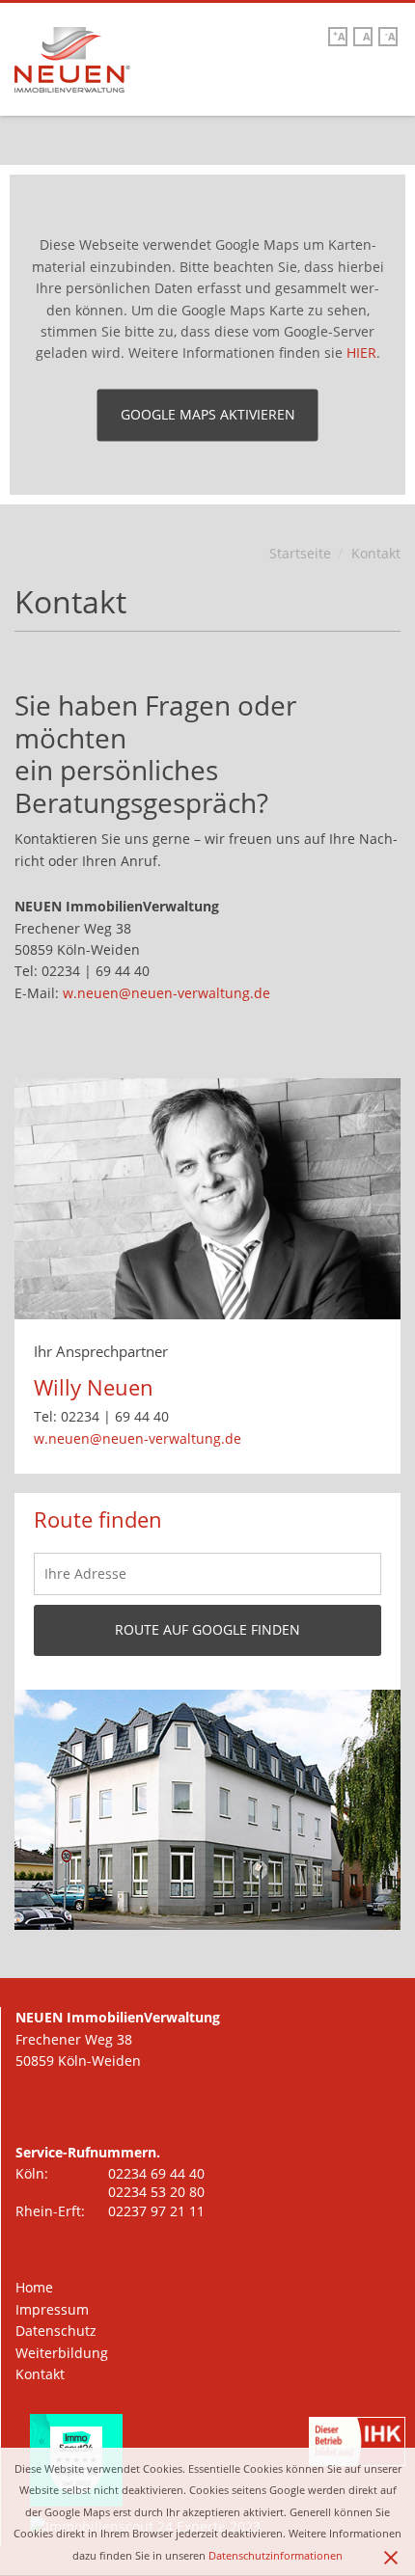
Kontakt (40, 2374)
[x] (394, 2549)
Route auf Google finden (207, 1629)
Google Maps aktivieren (208, 414)
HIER (361, 353)
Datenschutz (56, 2331)
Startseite (300, 553)
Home (34, 2287)
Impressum (52, 2309)
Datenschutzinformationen (276, 2556)
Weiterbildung (62, 2353)
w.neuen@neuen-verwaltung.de (166, 993)
